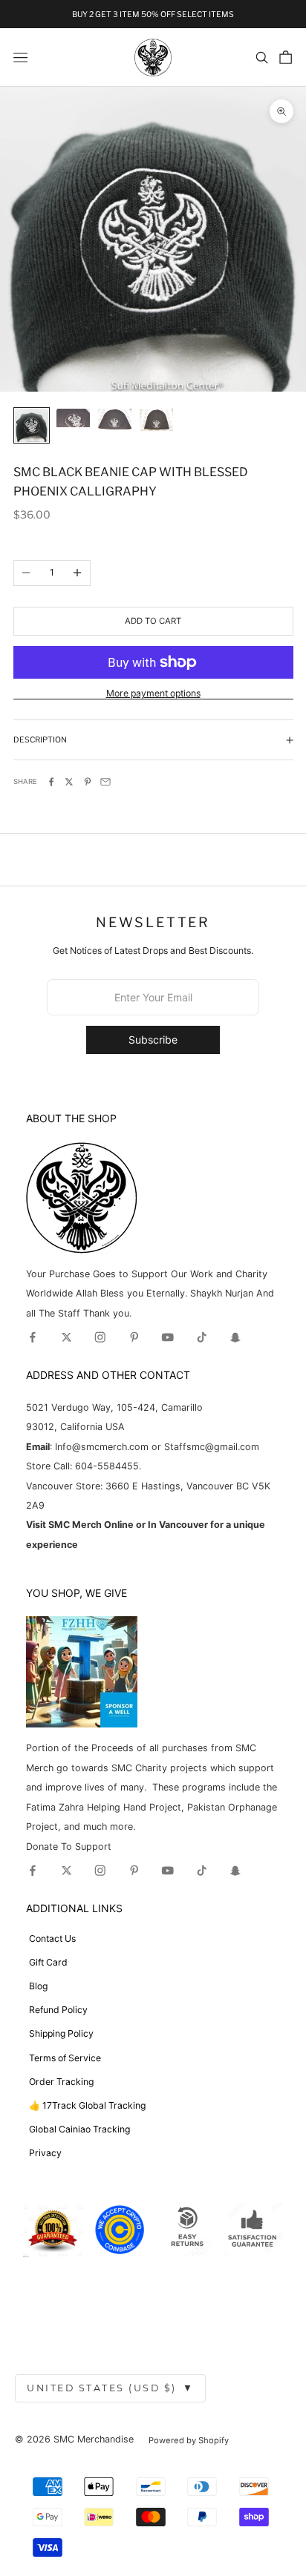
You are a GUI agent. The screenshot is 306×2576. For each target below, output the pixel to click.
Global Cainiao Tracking (79, 2129)
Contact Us (52, 1938)
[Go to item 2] (73, 418)
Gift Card (48, 1962)
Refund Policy (58, 2010)
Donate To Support (69, 1847)
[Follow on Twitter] (67, 1337)
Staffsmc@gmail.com (212, 1447)
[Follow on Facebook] (33, 1337)
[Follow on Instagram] (100, 1337)
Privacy (45, 2153)
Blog (38, 1986)
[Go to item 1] (32, 425)
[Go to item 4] (156, 420)
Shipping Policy (61, 2033)
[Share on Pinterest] (88, 782)
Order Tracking (61, 2082)
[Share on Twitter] (69, 782)
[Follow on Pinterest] (134, 1337)
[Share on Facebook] (51, 782)
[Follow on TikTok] (202, 1337)
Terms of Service (65, 2058)
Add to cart (153, 621)
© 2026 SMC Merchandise (74, 2439)
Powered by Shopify (189, 2440)
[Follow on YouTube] (168, 1337)
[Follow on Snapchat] (235, 1337)
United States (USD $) (110, 2388)
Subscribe (153, 1040)
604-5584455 (105, 1466)
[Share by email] (105, 782)
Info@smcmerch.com (102, 1447)
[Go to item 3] (115, 419)
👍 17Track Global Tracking (87, 2105)
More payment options (153, 693)
